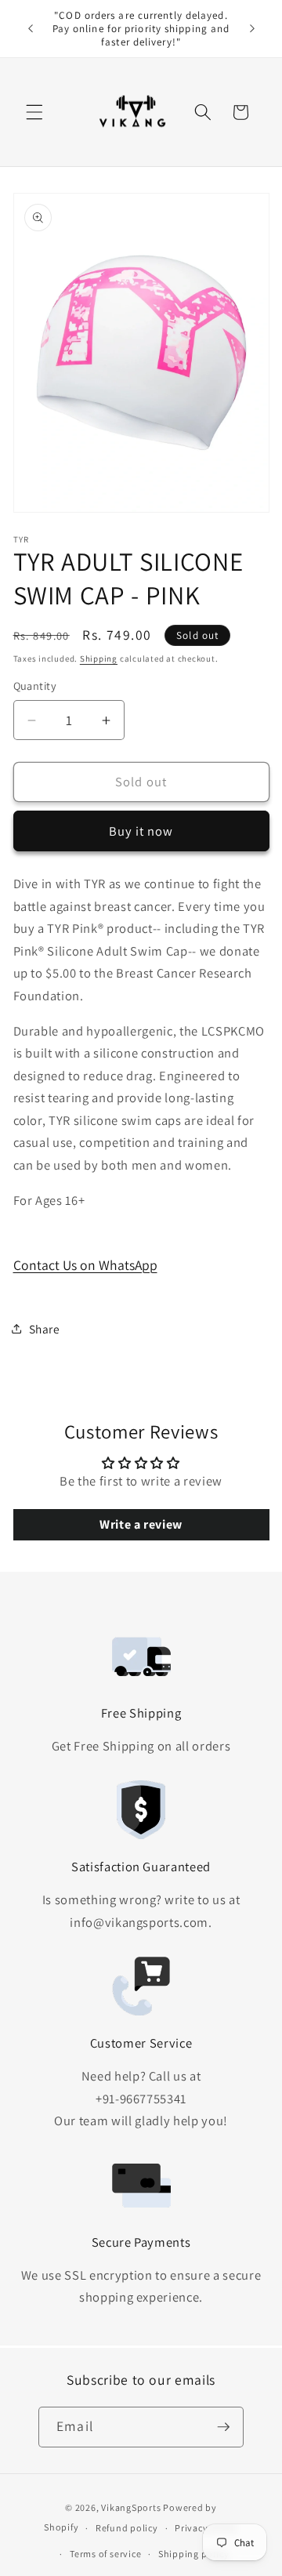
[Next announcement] (252, 29)
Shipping (99, 659)
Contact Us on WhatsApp (85, 1265)
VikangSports (131, 2507)
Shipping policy (194, 2554)
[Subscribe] (223, 2427)
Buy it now (141, 831)
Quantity (35, 686)
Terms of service (105, 2554)
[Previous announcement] (31, 29)
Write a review (141, 1524)
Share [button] (45, 1329)
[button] (34, 112)
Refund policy (127, 2528)
